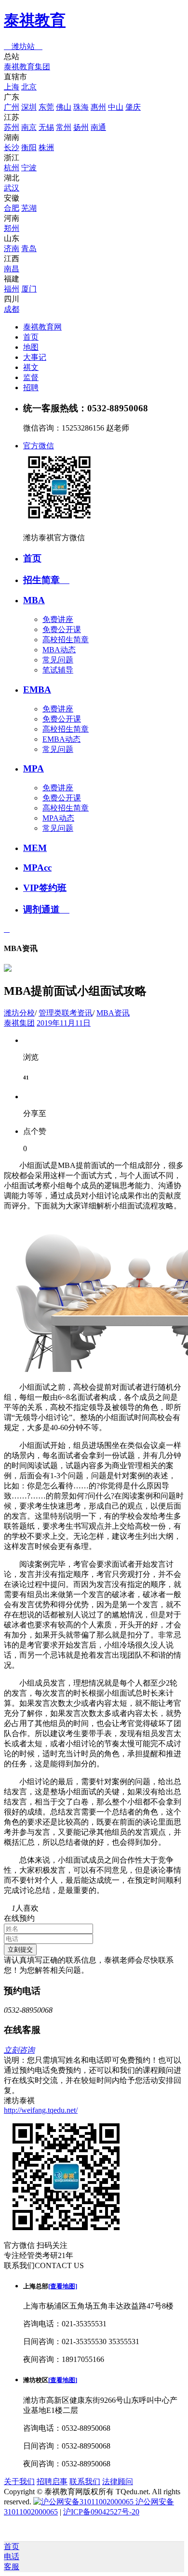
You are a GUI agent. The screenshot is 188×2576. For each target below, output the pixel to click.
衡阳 (29, 147)
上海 (12, 87)
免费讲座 (58, 619)
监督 (31, 377)
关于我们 (19, 2481)
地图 (31, 347)
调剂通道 (46, 909)
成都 (12, 309)
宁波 (29, 168)
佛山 (64, 107)
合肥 (12, 208)
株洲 (46, 147)
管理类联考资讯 (66, 1013)
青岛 (29, 248)
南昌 (12, 269)
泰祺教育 (35, 20)
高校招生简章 (66, 640)
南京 (29, 127)
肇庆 (133, 107)
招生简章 (46, 580)
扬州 (81, 127)
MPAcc (37, 868)
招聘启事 (52, 2481)
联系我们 (85, 2481)
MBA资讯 (113, 1013)
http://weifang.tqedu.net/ (41, 2110)
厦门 (29, 289)
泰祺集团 (19, 1023)
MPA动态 (58, 818)
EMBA (37, 690)
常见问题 (58, 660)
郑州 (12, 228)
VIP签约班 (45, 888)
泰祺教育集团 (27, 67)
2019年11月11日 (64, 1023)
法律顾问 (118, 2481)
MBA (34, 600)
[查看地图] (63, 2286)
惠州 (98, 107)
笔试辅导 (58, 670)
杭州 (12, 168)
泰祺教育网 (42, 327)
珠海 (81, 107)
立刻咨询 (19, 2050)
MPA (34, 768)
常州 (64, 127)
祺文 (31, 367)
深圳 (29, 107)
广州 (12, 107)
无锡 (46, 127)
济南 (12, 248)
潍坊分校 (19, 1013)
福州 (12, 289)
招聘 (31, 387)
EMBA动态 (61, 739)
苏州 (12, 127)
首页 (31, 337)
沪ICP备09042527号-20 (101, 2512)
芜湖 (29, 208)
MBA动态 (59, 650)
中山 (116, 107)
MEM (35, 848)
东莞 (46, 107)
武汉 (12, 188)
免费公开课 (62, 629)
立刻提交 (20, 1949)
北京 (29, 87)
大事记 (35, 357)
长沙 (12, 147)
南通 (98, 127)
